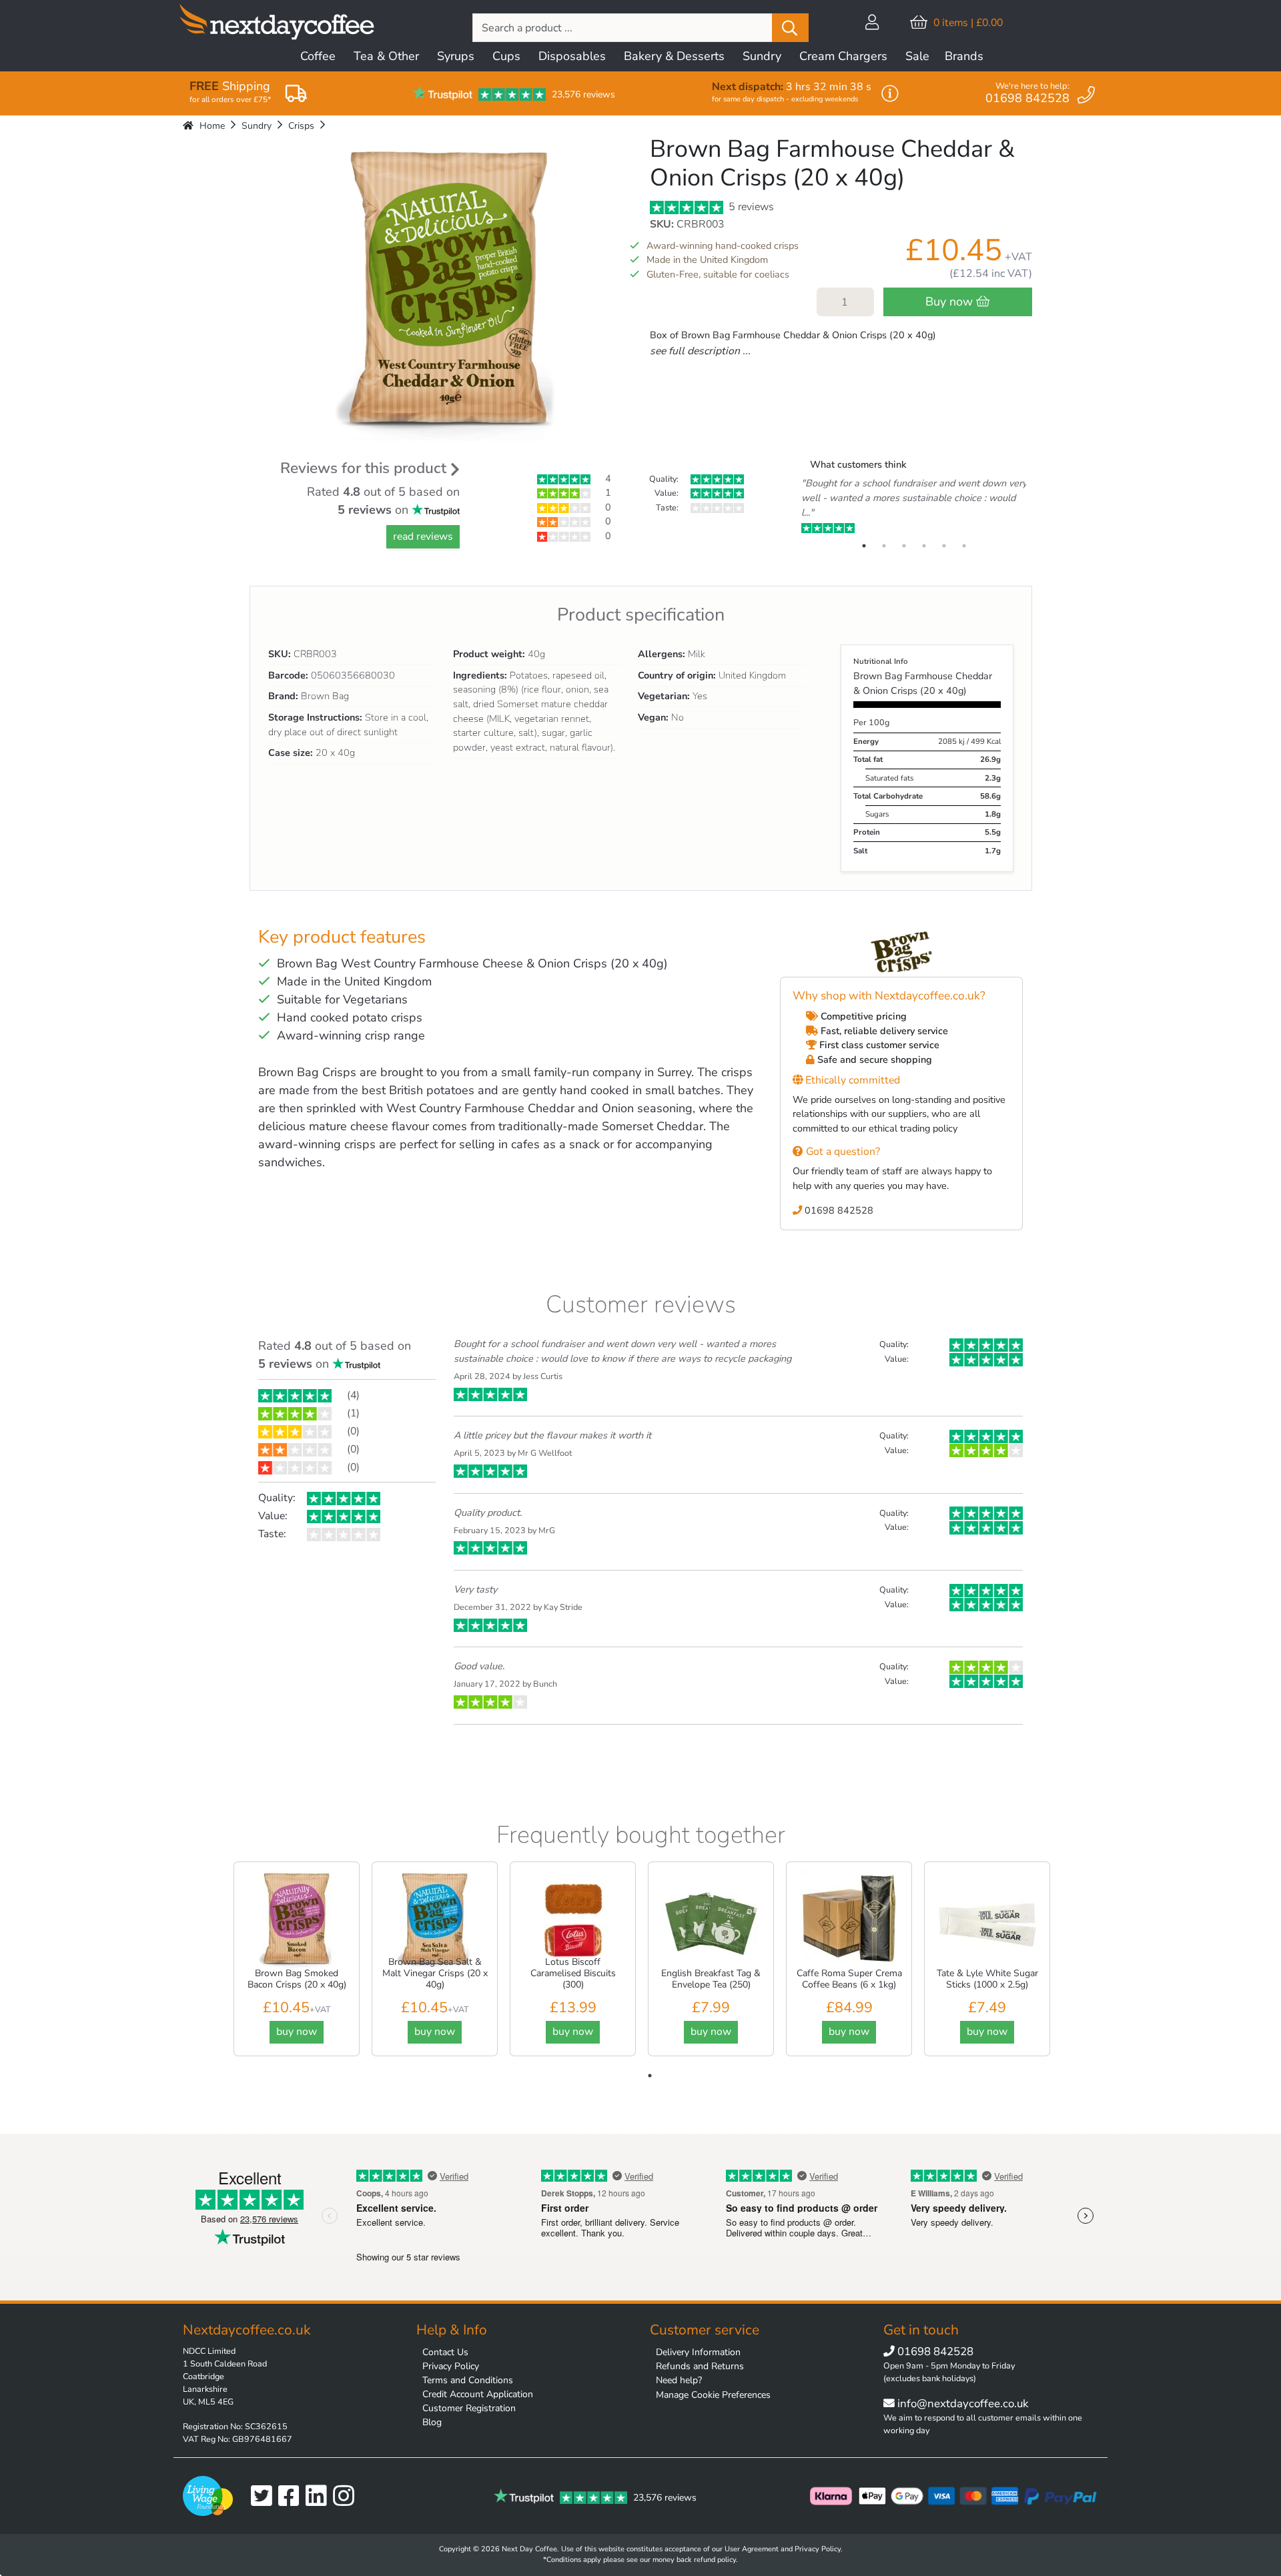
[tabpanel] (914, 506)
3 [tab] (904, 546)
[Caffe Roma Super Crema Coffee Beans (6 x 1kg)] (849, 1920)
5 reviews (750, 207)
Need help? (679, 2380)
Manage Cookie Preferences (713, 2395)
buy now (297, 2032)
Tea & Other (386, 56)
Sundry (762, 56)
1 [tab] (864, 546)
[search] (790, 28)
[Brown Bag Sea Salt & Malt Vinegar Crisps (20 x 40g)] (435, 1920)
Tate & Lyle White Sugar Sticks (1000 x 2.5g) (987, 1979)
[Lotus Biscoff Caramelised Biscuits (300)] (573, 1920)
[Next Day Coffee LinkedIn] (319, 2496)
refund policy (715, 2560)
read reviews (423, 536)
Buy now (951, 302)
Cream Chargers (843, 56)
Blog (432, 2422)
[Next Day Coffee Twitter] (265, 2496)
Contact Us (445, 2352)
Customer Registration (469, 2408)
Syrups (456, 56)
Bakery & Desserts (674, 56)
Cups (506, 56)
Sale (917, 56)
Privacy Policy (451, 2366)
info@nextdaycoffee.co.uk (961, 2404)
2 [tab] (884, 546)
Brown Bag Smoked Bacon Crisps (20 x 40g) (297, 1979)
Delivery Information (698, 2352)
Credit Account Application (478, 2394)
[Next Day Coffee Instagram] (347, 2496)
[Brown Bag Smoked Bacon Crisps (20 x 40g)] (297, 1920)
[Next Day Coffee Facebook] (292, 2496)
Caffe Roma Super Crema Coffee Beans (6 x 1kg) (849, 1979)
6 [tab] (964, 546)
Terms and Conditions (468, 2380)
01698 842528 (838, 1210)
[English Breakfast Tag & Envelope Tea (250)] (711, 1920)
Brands (964, 56)
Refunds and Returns (700, 2366)
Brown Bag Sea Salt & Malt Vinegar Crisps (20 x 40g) (435, 1973)
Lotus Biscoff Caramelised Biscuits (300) (573, 1973)
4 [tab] (924, 546)
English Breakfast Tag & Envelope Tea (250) (711, 1979)
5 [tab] (944, 546)
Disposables (572, 56)
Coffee (318, 56)
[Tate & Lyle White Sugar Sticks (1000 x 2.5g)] (987, 1920)
